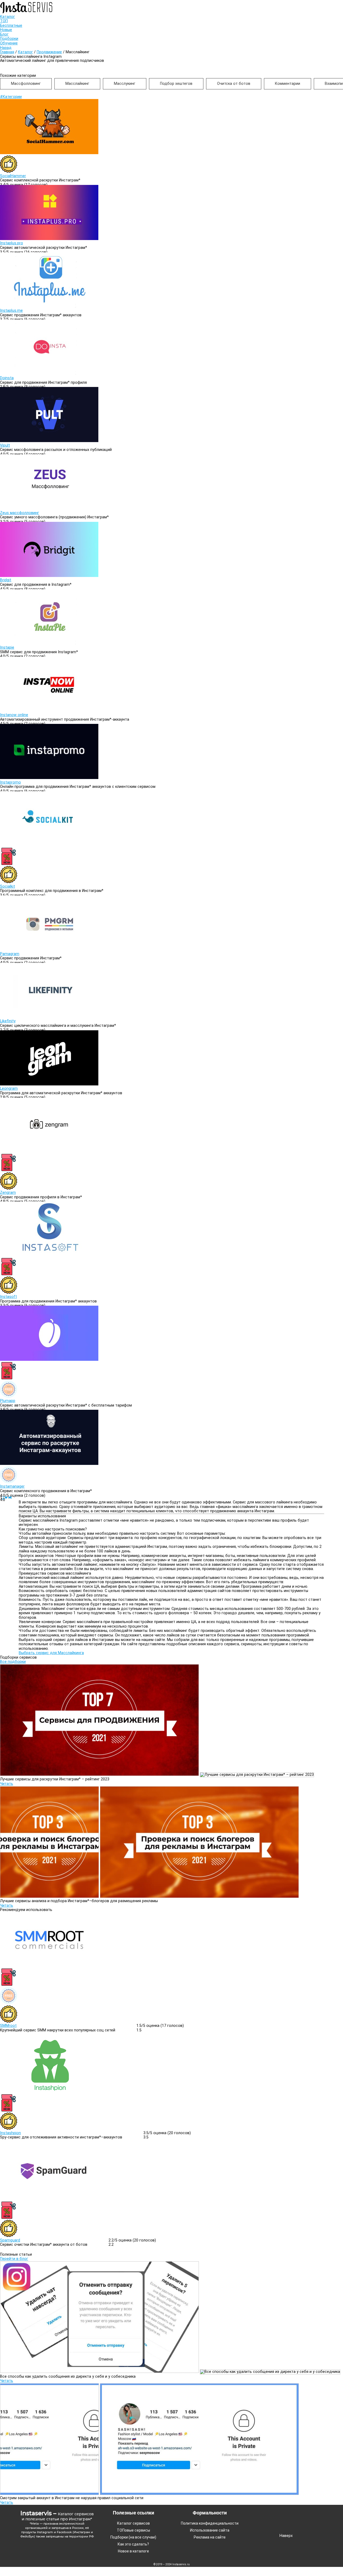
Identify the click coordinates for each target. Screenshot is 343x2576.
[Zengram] (49, 1152)
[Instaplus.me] (49, 306)
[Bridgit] (49, 576)
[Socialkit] (49, 845)
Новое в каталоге (133, 2551)
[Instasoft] (49, 1255)
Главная (7, 52)
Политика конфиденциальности (210, 2523)
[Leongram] (49, 1084)
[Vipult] (49, 441)
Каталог (25, 52)
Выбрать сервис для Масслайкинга (51, 1653)
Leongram (9, 1088)
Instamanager (12, 1486)
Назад (6, 48)
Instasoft (8, 1297)
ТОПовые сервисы (133, 2530)
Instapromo (10, 782)
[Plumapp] (49, 1360)
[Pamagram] (49, 949)
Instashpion (10, 2133)
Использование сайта (210, 2530)
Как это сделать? (133, 2544)
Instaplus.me (11, 311)
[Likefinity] (49, 1017)
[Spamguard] (49, 2199)
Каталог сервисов (133, 2523)
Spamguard (10, 2240)
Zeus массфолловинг (20, 513)
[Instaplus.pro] (49, 239)
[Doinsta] (49, 373)
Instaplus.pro (12, 243)
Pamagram (10, 954)
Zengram (8, 1193)
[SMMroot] (49, 1966)
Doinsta (7, 378)
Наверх (286, 2536)
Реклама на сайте (210, 2537)
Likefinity (8, 1021)
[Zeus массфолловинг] (49, 508)
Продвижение (49, 52)
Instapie (7, 647)
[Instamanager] (49, 1464)
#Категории (11, 97)
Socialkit (8, 886)
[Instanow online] (49, 711)
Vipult (5, 445)
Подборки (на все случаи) (133, 2537)
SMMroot (8, 2026)
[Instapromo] (49, 778)
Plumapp (8, 1401)
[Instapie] (49, 643)
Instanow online (14, 715)
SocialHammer (13, 176)
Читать (7, 1784)
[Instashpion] (49, 2092)
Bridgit (6, 580)
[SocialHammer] (49, 153)
